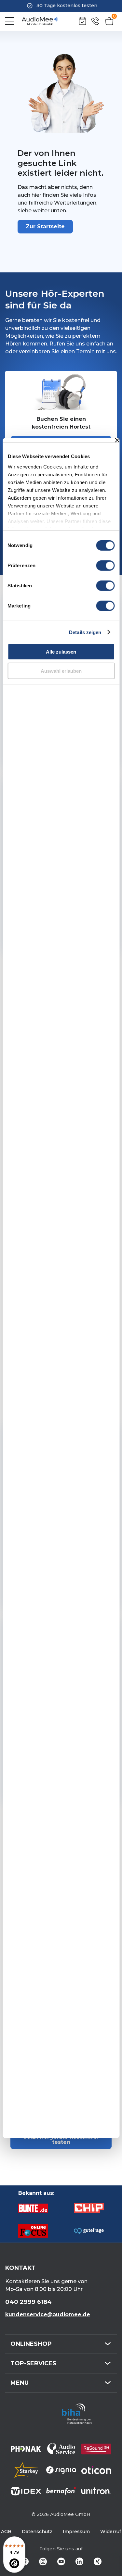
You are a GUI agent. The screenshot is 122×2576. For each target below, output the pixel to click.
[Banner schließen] (117, 440)
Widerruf (111, 2532)
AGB (6, 2532)
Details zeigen (85, 632)
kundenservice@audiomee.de (48, 2314)
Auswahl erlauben (61, 671)
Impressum (76, 2532)
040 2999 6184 (28, 2302)
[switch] (105, 566)
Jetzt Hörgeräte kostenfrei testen (61, 2139)
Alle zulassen (61, 652)
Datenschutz (37, 2532)
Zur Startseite (45, 226)
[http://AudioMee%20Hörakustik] (40, 21)
